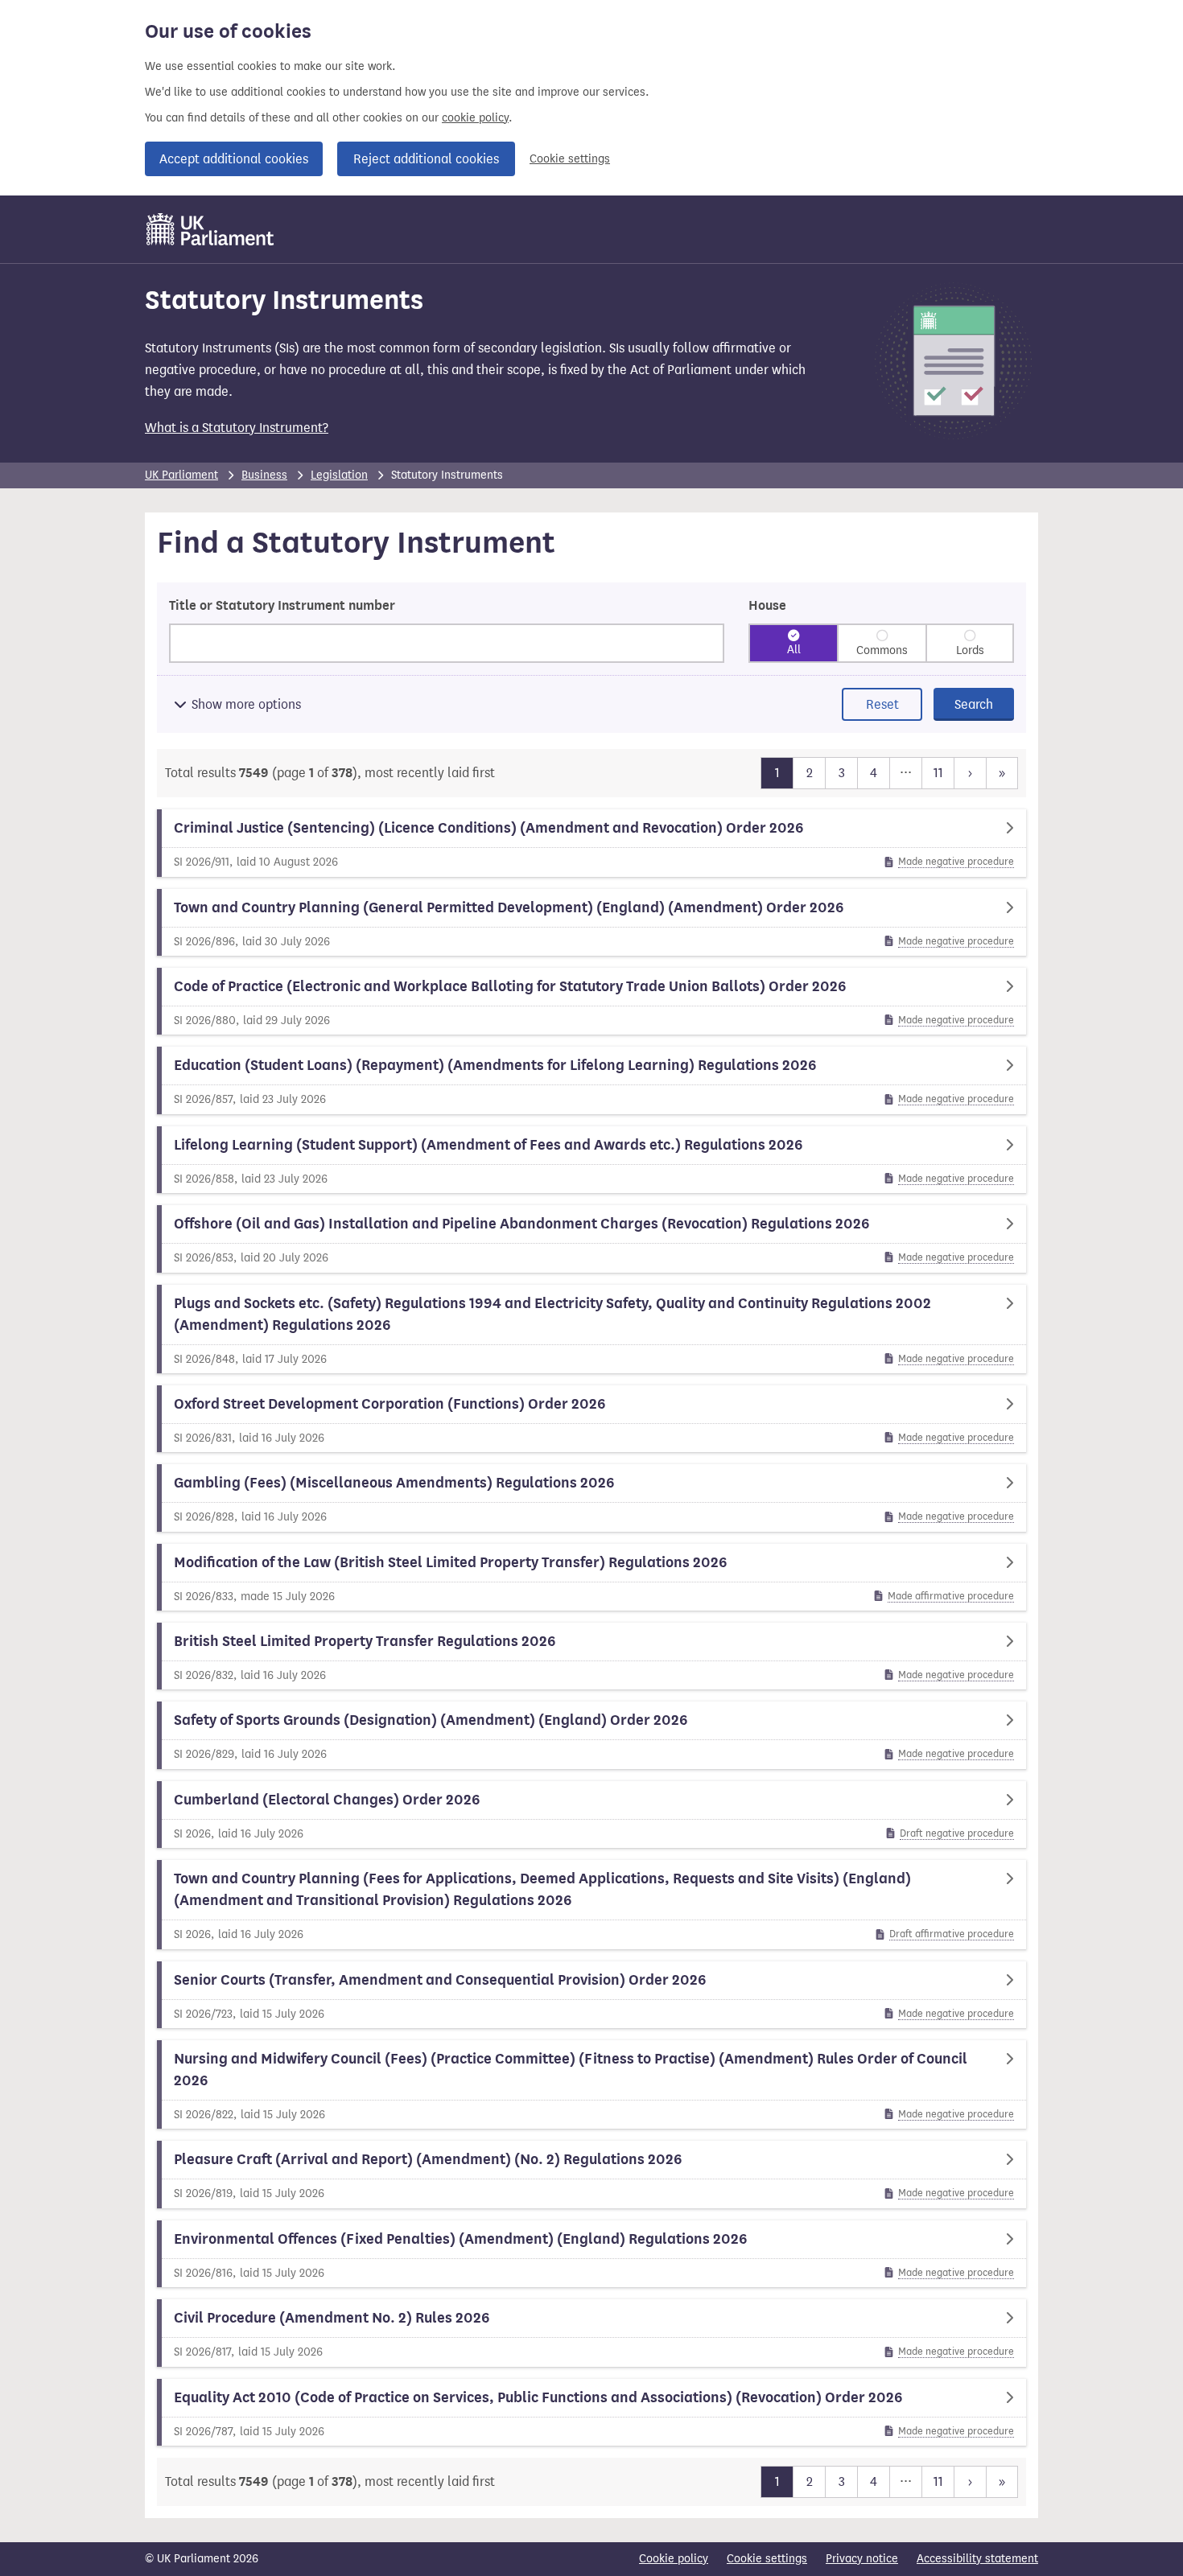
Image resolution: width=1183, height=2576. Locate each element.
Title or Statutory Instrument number (282, 606)
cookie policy (475, 118)
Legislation (339, 475)
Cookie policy (674, 2559)
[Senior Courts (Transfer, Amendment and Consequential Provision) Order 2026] (591, 1995)
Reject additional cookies (426, 159)
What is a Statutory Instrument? (237, 428)
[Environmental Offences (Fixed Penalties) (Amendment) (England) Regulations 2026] (591, 2254)
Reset (882, 704)
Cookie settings (570, 159)
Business (264, 475)
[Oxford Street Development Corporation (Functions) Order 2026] (591, 1419)
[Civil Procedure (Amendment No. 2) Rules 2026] (591, 2333)
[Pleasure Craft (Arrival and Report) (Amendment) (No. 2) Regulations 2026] (591, 2174)
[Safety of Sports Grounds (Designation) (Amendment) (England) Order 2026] (591, 1735)
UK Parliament (181, 475)
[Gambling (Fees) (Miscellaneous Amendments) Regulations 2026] (591, 1498)
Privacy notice (862, 2559)
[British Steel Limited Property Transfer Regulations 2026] (591, 1656)
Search (974, 704)
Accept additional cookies (234, 159)
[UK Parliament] (210, 229)
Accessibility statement (977, 2559)
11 (938, 772)
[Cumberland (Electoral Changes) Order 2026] (591, 1815)
